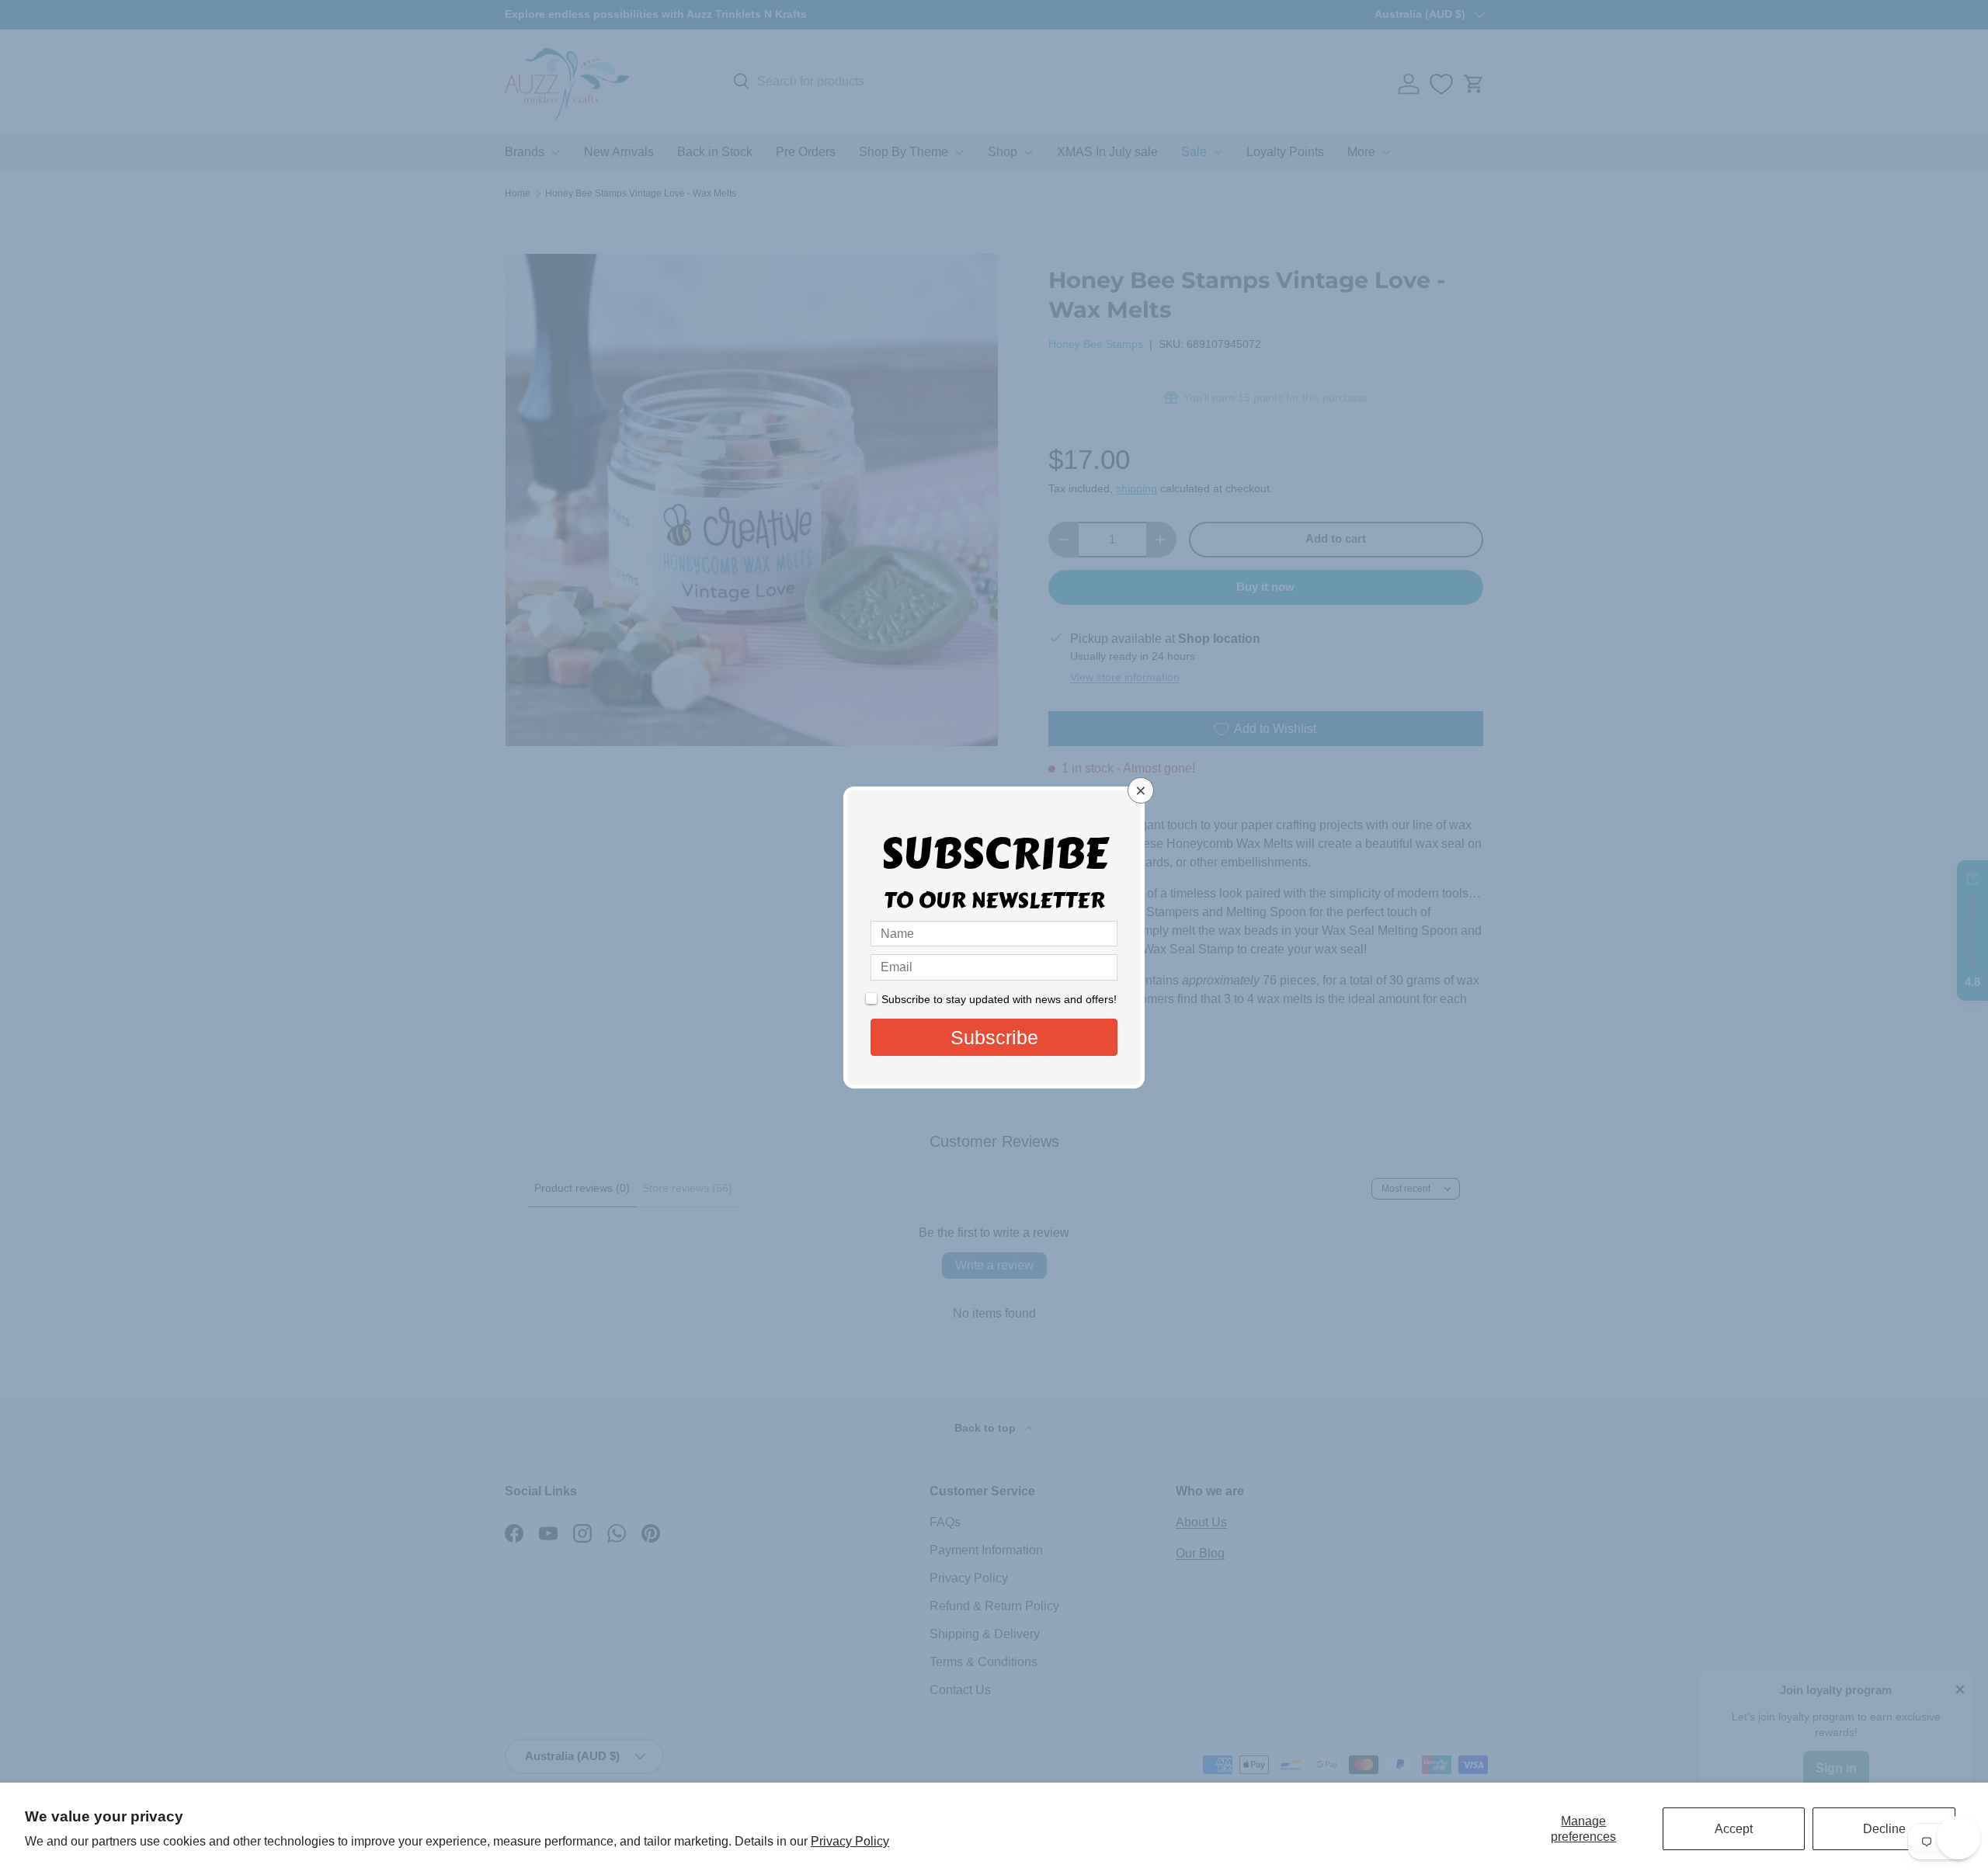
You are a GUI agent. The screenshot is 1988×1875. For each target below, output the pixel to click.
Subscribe (994, 1037)
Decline (1884, 1829)
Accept (1734, 1829)
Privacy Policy (850, 1841)
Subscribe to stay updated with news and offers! (999, 999)
